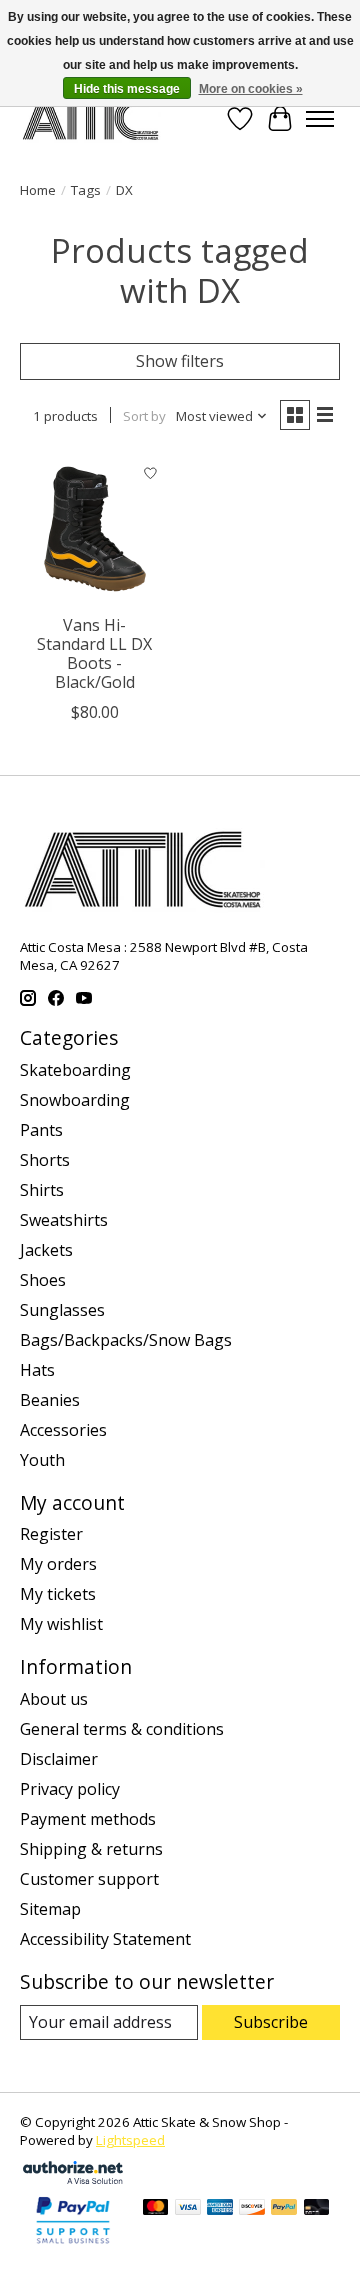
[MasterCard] (156, 2209)
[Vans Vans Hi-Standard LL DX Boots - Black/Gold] (95, 529)
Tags (86, 190)
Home (38, 190)
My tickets (58, 1594)
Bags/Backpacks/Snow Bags (126, 1340)
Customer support (89, 1879)
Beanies (50, 1400)
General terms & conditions (122, 1729)
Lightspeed (130, 2140)
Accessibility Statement (105, 1939)
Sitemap (50, 1909)
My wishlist (61, 1624)
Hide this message (127, 89)
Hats (37, 1370)
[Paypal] (73, 2245)
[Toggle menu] (320, 119)
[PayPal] (284, 2209)
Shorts (45, 1160)
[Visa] (188, 2209)
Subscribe (271, 2022)
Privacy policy (70, 1789)
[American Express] (220, 2209)
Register (51, 1534)
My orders (58, 1564)
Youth (42, 1460)
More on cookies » (251, 89)
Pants (41, 1130)
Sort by (144, 416)
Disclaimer (59, 1759)
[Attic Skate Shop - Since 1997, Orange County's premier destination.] (90, 118)
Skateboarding (75, 1070)
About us (54, 1699)
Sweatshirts (64, 1220)
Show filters (180, 361)
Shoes (43, 1280)
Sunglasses (62, 1310)
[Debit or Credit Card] (317, 2209)
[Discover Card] (252, 2209)
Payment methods (88, 1819)
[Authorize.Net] (73, 2178)
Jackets (46, 1250)
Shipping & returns (91, 1849)
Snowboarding (75, 1100)
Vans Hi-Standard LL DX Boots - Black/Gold (94, 654)
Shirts (42, 1190)
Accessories (63, 1430)
